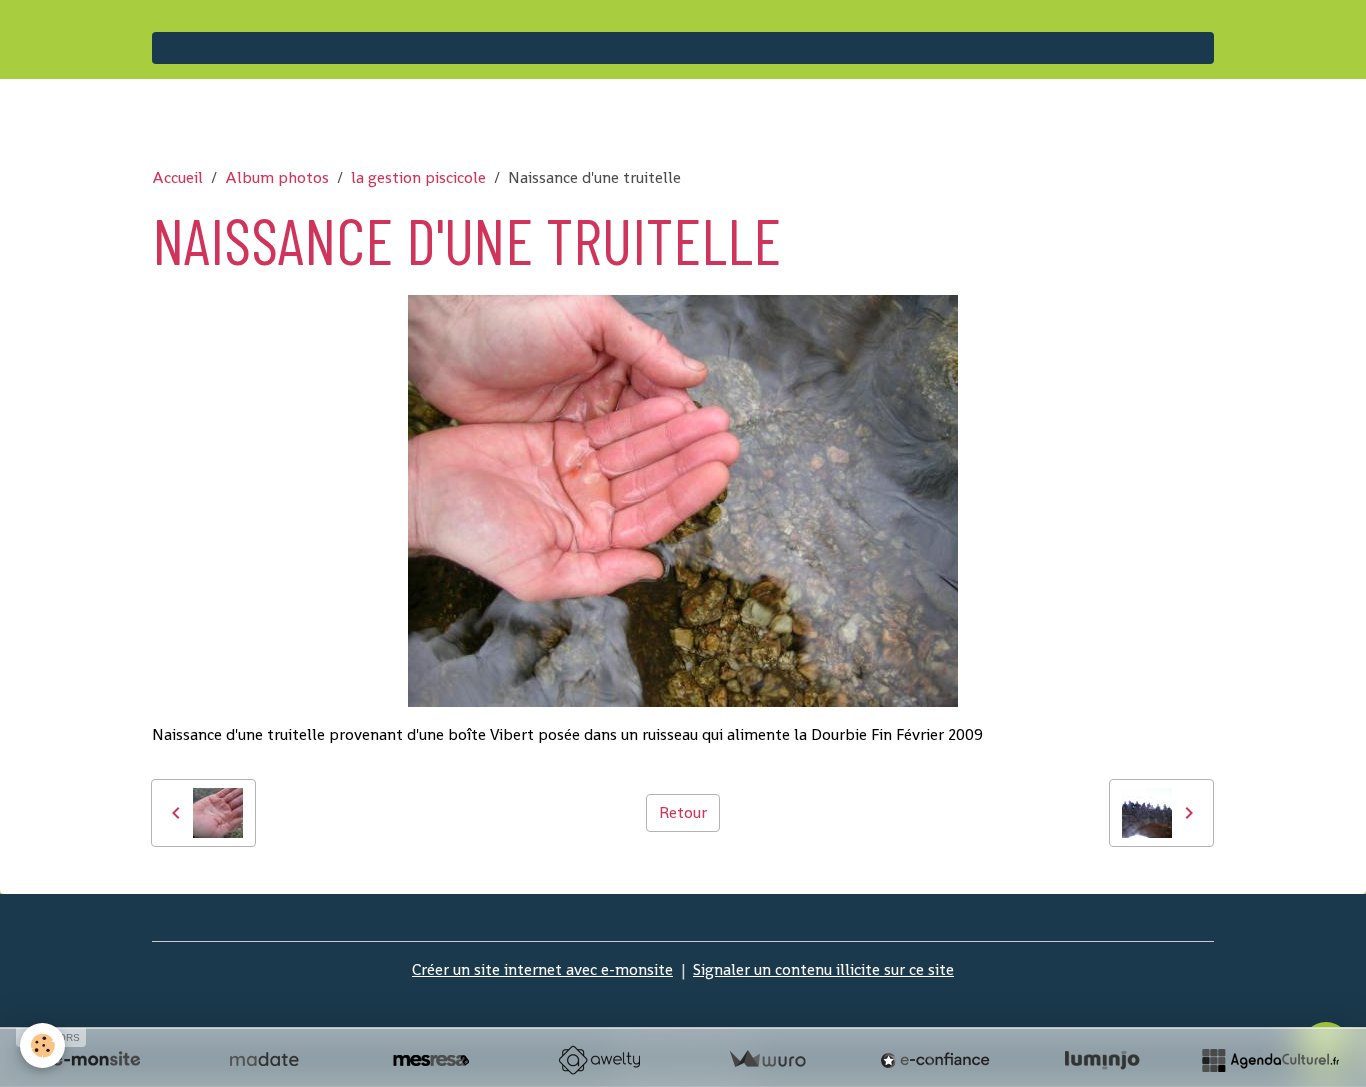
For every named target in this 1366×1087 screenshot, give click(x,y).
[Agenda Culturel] (1270, 1060)
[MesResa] (431, 1060)
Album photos (277, 177)
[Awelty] (599, 1060)
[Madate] (264, 1060)
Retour (683, 812)
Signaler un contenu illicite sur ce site (823, 969)
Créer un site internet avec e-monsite (542, 969)
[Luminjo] (1102, 1060)
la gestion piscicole (418, 177)
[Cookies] (42, 1045)
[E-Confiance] (935, 1060)
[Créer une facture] (767, 1060)
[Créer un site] (96, 1060)
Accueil (177, 177)
